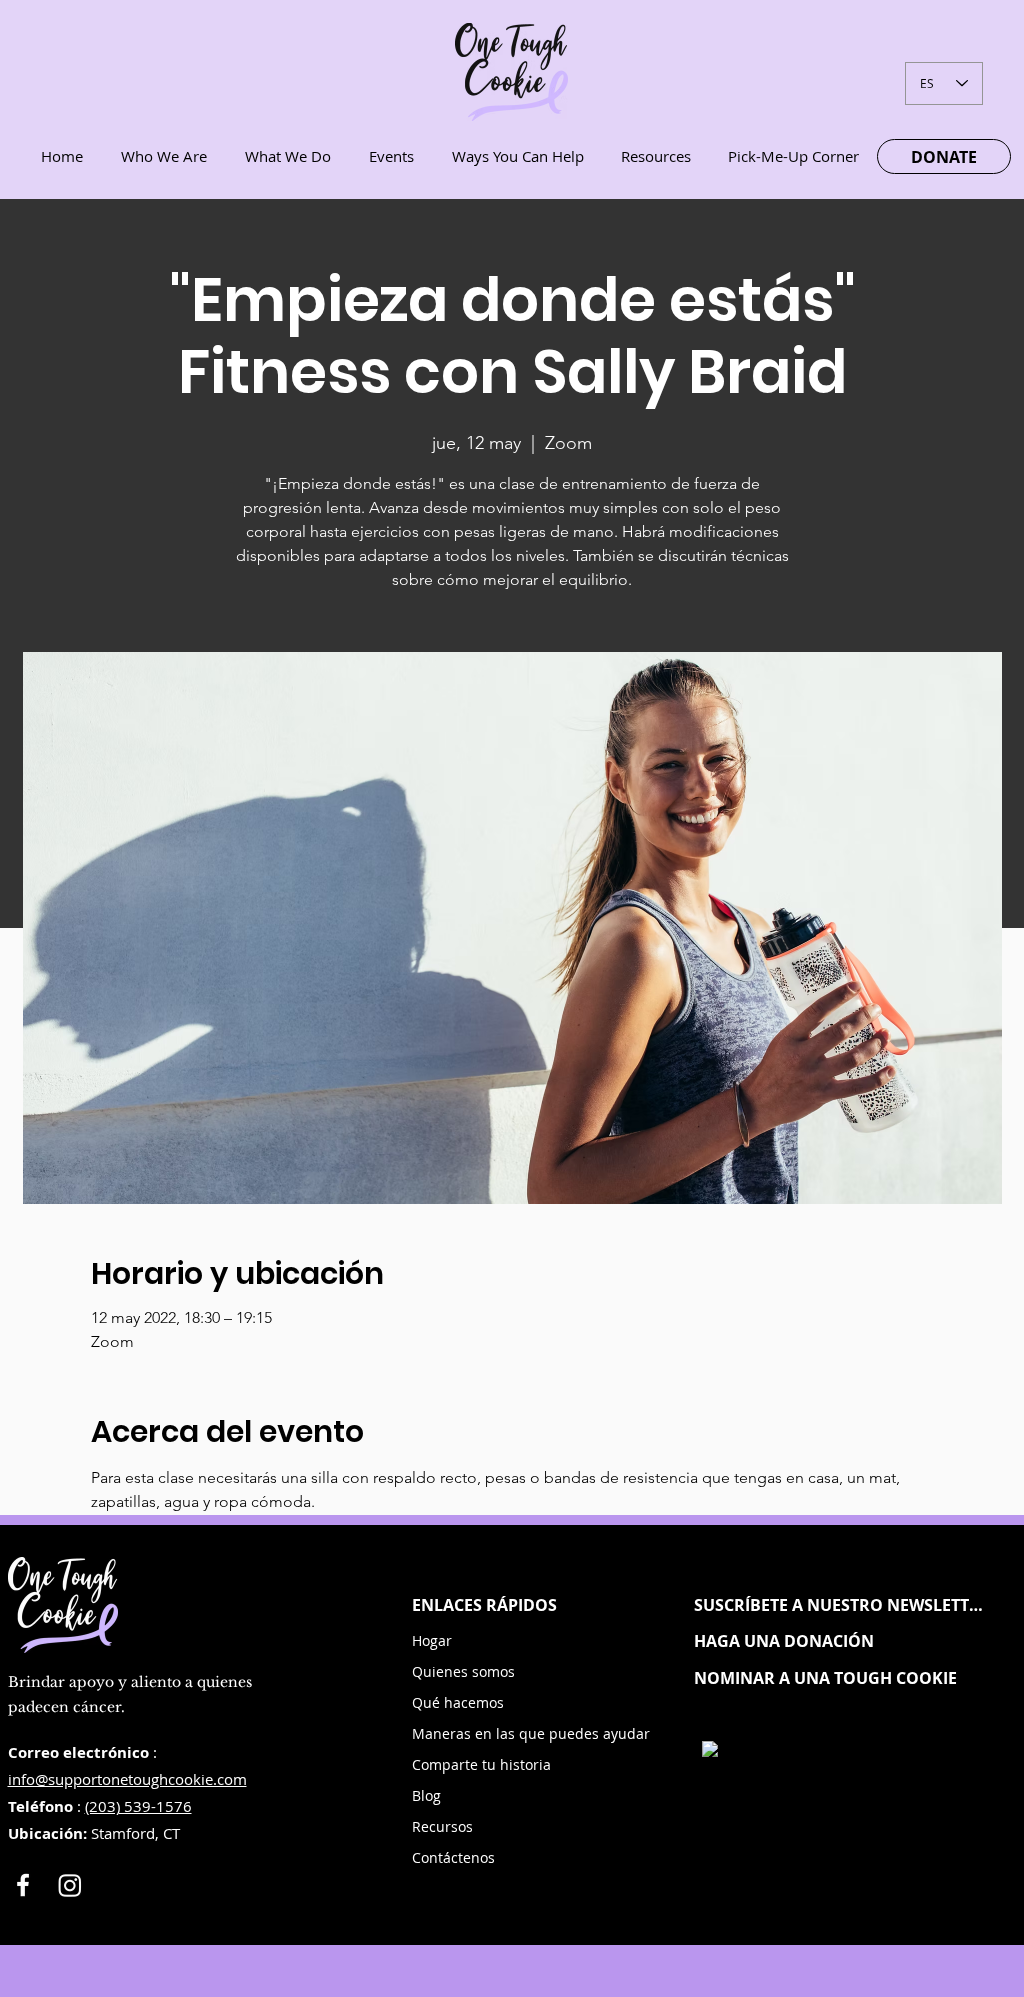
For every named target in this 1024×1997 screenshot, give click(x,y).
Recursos (442, 1826)
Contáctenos (453, 1857)
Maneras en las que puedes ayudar (487, 1733)
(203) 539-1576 (138, 1806)
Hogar (432, 1640)
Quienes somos (463, 1671)
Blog (426, 1795)
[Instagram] (70, 1885)
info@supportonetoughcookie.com (127, 1779)
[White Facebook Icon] (23, 1885)
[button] (840, 1605)
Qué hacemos (458, 1702)
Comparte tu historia (481, 1764)
